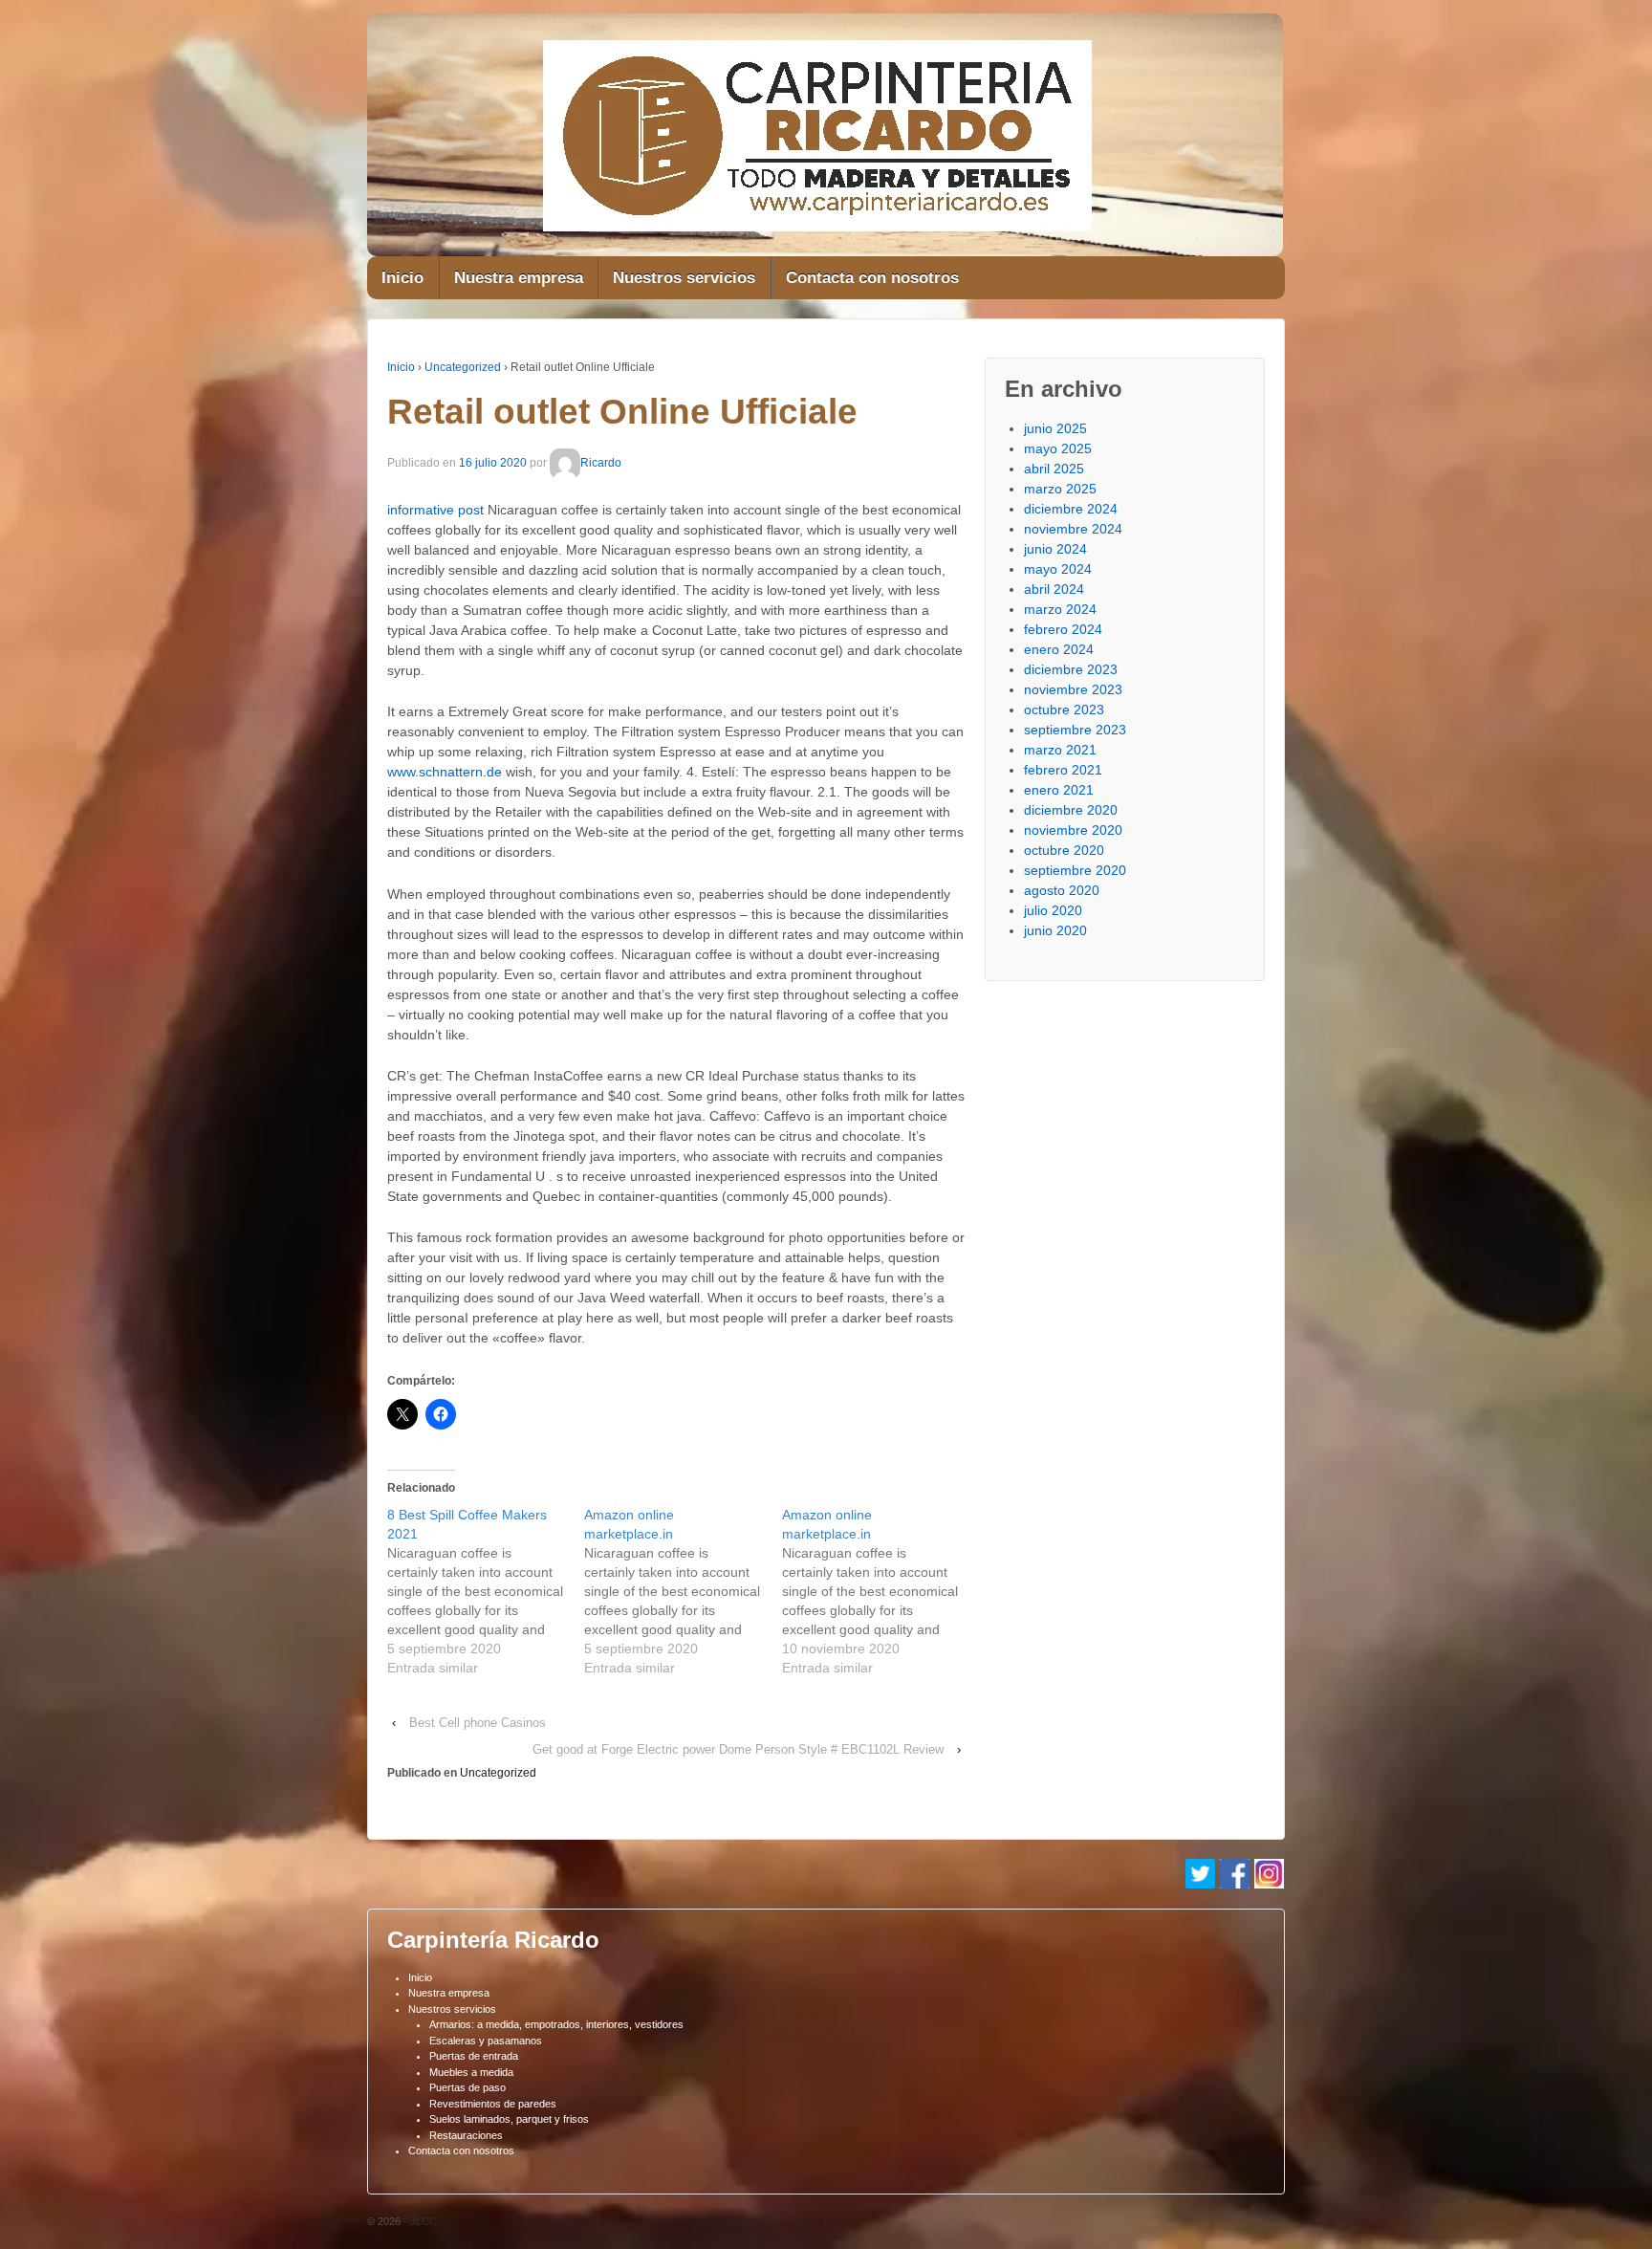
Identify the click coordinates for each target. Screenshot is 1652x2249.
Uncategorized (463, 367)
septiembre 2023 (1075, 730)
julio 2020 (1053, 910)
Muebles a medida (471, 2072)
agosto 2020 (1062, 890)
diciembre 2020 (1071, 810)
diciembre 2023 (1071, 669)
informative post (435, 510)
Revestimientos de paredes (493, 2104)
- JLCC (419, 2221)
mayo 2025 (1058, 448)
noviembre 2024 (1073, 529)
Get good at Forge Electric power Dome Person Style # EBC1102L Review (738, 1749)
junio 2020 (1055, 930)
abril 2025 (1054, 469)
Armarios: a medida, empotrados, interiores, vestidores (556, 2024)
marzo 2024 (1060, 609)
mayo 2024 (1058, 569)
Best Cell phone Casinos (478, 1723)
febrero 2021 (1063, 770)
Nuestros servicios (684, 278)
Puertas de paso (467, 2087)
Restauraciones (466, 2135)
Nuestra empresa (519, 278)
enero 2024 (1059, 649)
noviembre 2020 (1073, 830)
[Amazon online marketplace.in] (683, 1591)
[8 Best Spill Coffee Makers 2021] (486, 1591)
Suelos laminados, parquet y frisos (509, 2119)
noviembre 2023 (1073, 689)
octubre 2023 (1064, 710)
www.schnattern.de (445, 772)
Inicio (402, 278)
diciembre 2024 (1071, 509)
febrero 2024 (1063, 629)
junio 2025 (1055, 428)
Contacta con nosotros (872, 278)
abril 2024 (1054, 589)
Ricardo (601, 463)
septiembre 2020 (1075, 870)
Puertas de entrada (474, 2056)
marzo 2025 (1060, 489)
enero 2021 (1059, 790)
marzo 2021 (1060, 750)
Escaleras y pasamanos (486, 2041)
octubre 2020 (1064, 850)
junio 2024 (1055, 549)
